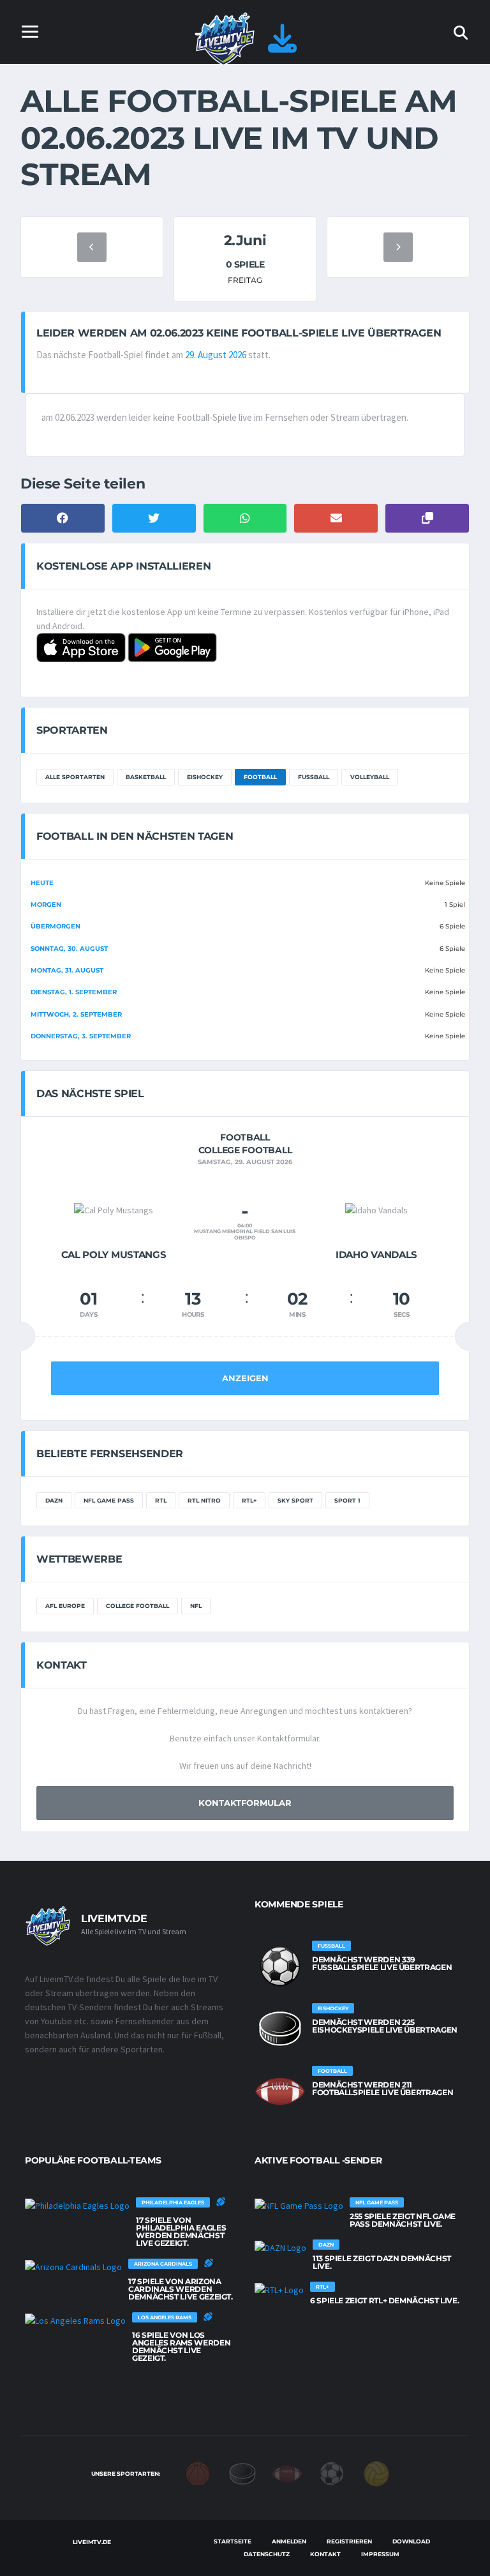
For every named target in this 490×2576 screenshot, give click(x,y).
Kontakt (325, 2554)
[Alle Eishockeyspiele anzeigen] (280, 2029)
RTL (161, 1500)
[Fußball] (332, 2473)
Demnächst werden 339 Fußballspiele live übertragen (382, 1963)
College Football (137, 1606)
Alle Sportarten (75, 777)
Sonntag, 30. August (69, 949)
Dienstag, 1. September (74, 992)
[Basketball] (198, 2473)
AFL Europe (65, 1606)
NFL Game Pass (109, 1500)
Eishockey (205, 777)
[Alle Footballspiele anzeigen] (280, 2091)
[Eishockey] (242, 2473)
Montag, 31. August (67, 970)
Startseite (233, 2541)
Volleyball (370, 777)
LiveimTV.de (92, 2542)
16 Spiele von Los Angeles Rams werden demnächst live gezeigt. (181, 2346)
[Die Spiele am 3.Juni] (398, 247)
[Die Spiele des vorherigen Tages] (92, 247)
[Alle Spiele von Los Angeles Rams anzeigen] (75, 2320)
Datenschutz (267, 2554)
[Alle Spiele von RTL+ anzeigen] (279, 2289)
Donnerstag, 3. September (81, 1036)
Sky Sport (295, 1500)
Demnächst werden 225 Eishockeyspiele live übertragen (385, 2026)
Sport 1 (347, 1500)
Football (260, 777)
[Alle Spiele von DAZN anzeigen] (280, 2247)
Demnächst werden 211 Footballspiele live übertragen (382, 2088)
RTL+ (249, 1500)
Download (411, 2541)
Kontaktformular (245, 1803)
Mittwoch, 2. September (76, 1014)
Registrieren (349, 2541)
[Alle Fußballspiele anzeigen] (280, 1966)
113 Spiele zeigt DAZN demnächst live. (382, 2262)
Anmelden (289, 2541)
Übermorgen (56, 926)
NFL (196, 1606)
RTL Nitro (204, 1500)
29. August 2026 (216, 355)
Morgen (46, 905)
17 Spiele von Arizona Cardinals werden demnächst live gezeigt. (181, 2289)
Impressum (380, 2554)
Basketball (146, 777)
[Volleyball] (376, 2473)
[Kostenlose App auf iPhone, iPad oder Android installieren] (282, 46)
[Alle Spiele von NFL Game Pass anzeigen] (299, 2205)
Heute (42, 883)
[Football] (287, 2473)
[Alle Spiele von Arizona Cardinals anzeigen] (73, 2266)
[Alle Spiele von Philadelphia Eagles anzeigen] (77, 2205)
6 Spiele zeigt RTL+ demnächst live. (384, 2300)
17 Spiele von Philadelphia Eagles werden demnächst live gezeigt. (181, 2231)
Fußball (314, 777)
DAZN (54, 1500)
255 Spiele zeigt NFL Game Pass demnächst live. (403, 2220)
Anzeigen (245, 1378)
